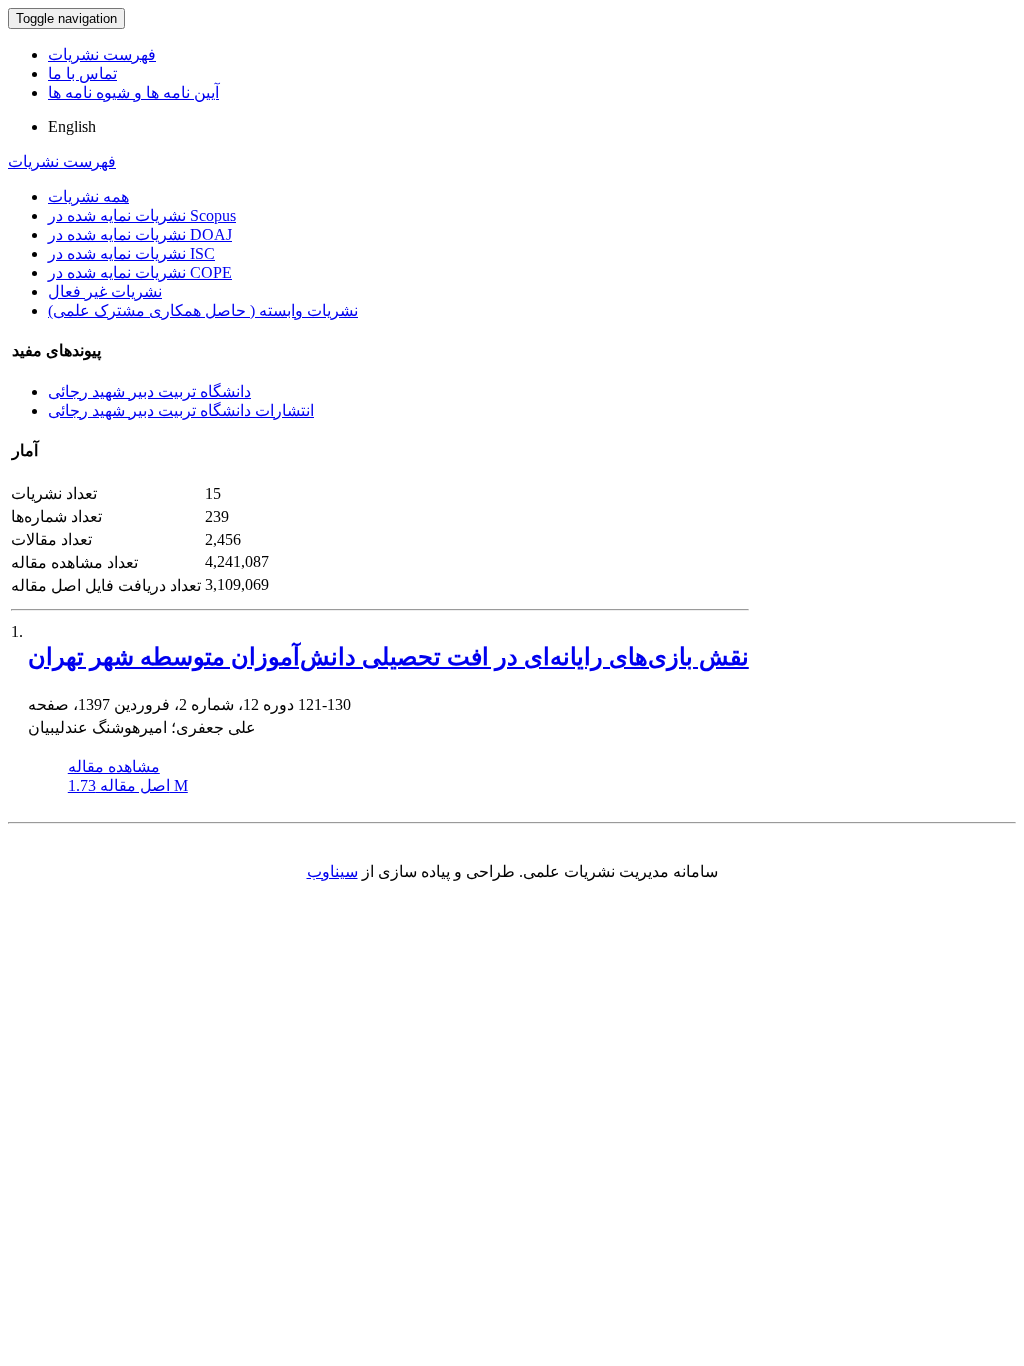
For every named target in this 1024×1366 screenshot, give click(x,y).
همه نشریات (88, 196)
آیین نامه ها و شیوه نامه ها (133, 92)
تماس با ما (82, 73)
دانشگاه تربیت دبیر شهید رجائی (149, 391)
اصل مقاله (128, 785)
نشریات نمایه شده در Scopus (142, 215)
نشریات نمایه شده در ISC (131, 253)
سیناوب (332, 871)
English (72, 126)
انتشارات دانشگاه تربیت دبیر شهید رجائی (181, 410)
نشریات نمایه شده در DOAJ (140, 234)
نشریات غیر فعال (105, 291)
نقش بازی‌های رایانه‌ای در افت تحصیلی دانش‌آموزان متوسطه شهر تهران (388, 657)
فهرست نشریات (102, 54)
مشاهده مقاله (114, 766)
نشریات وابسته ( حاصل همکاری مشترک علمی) (203, 310)
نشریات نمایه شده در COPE (140, 272)
